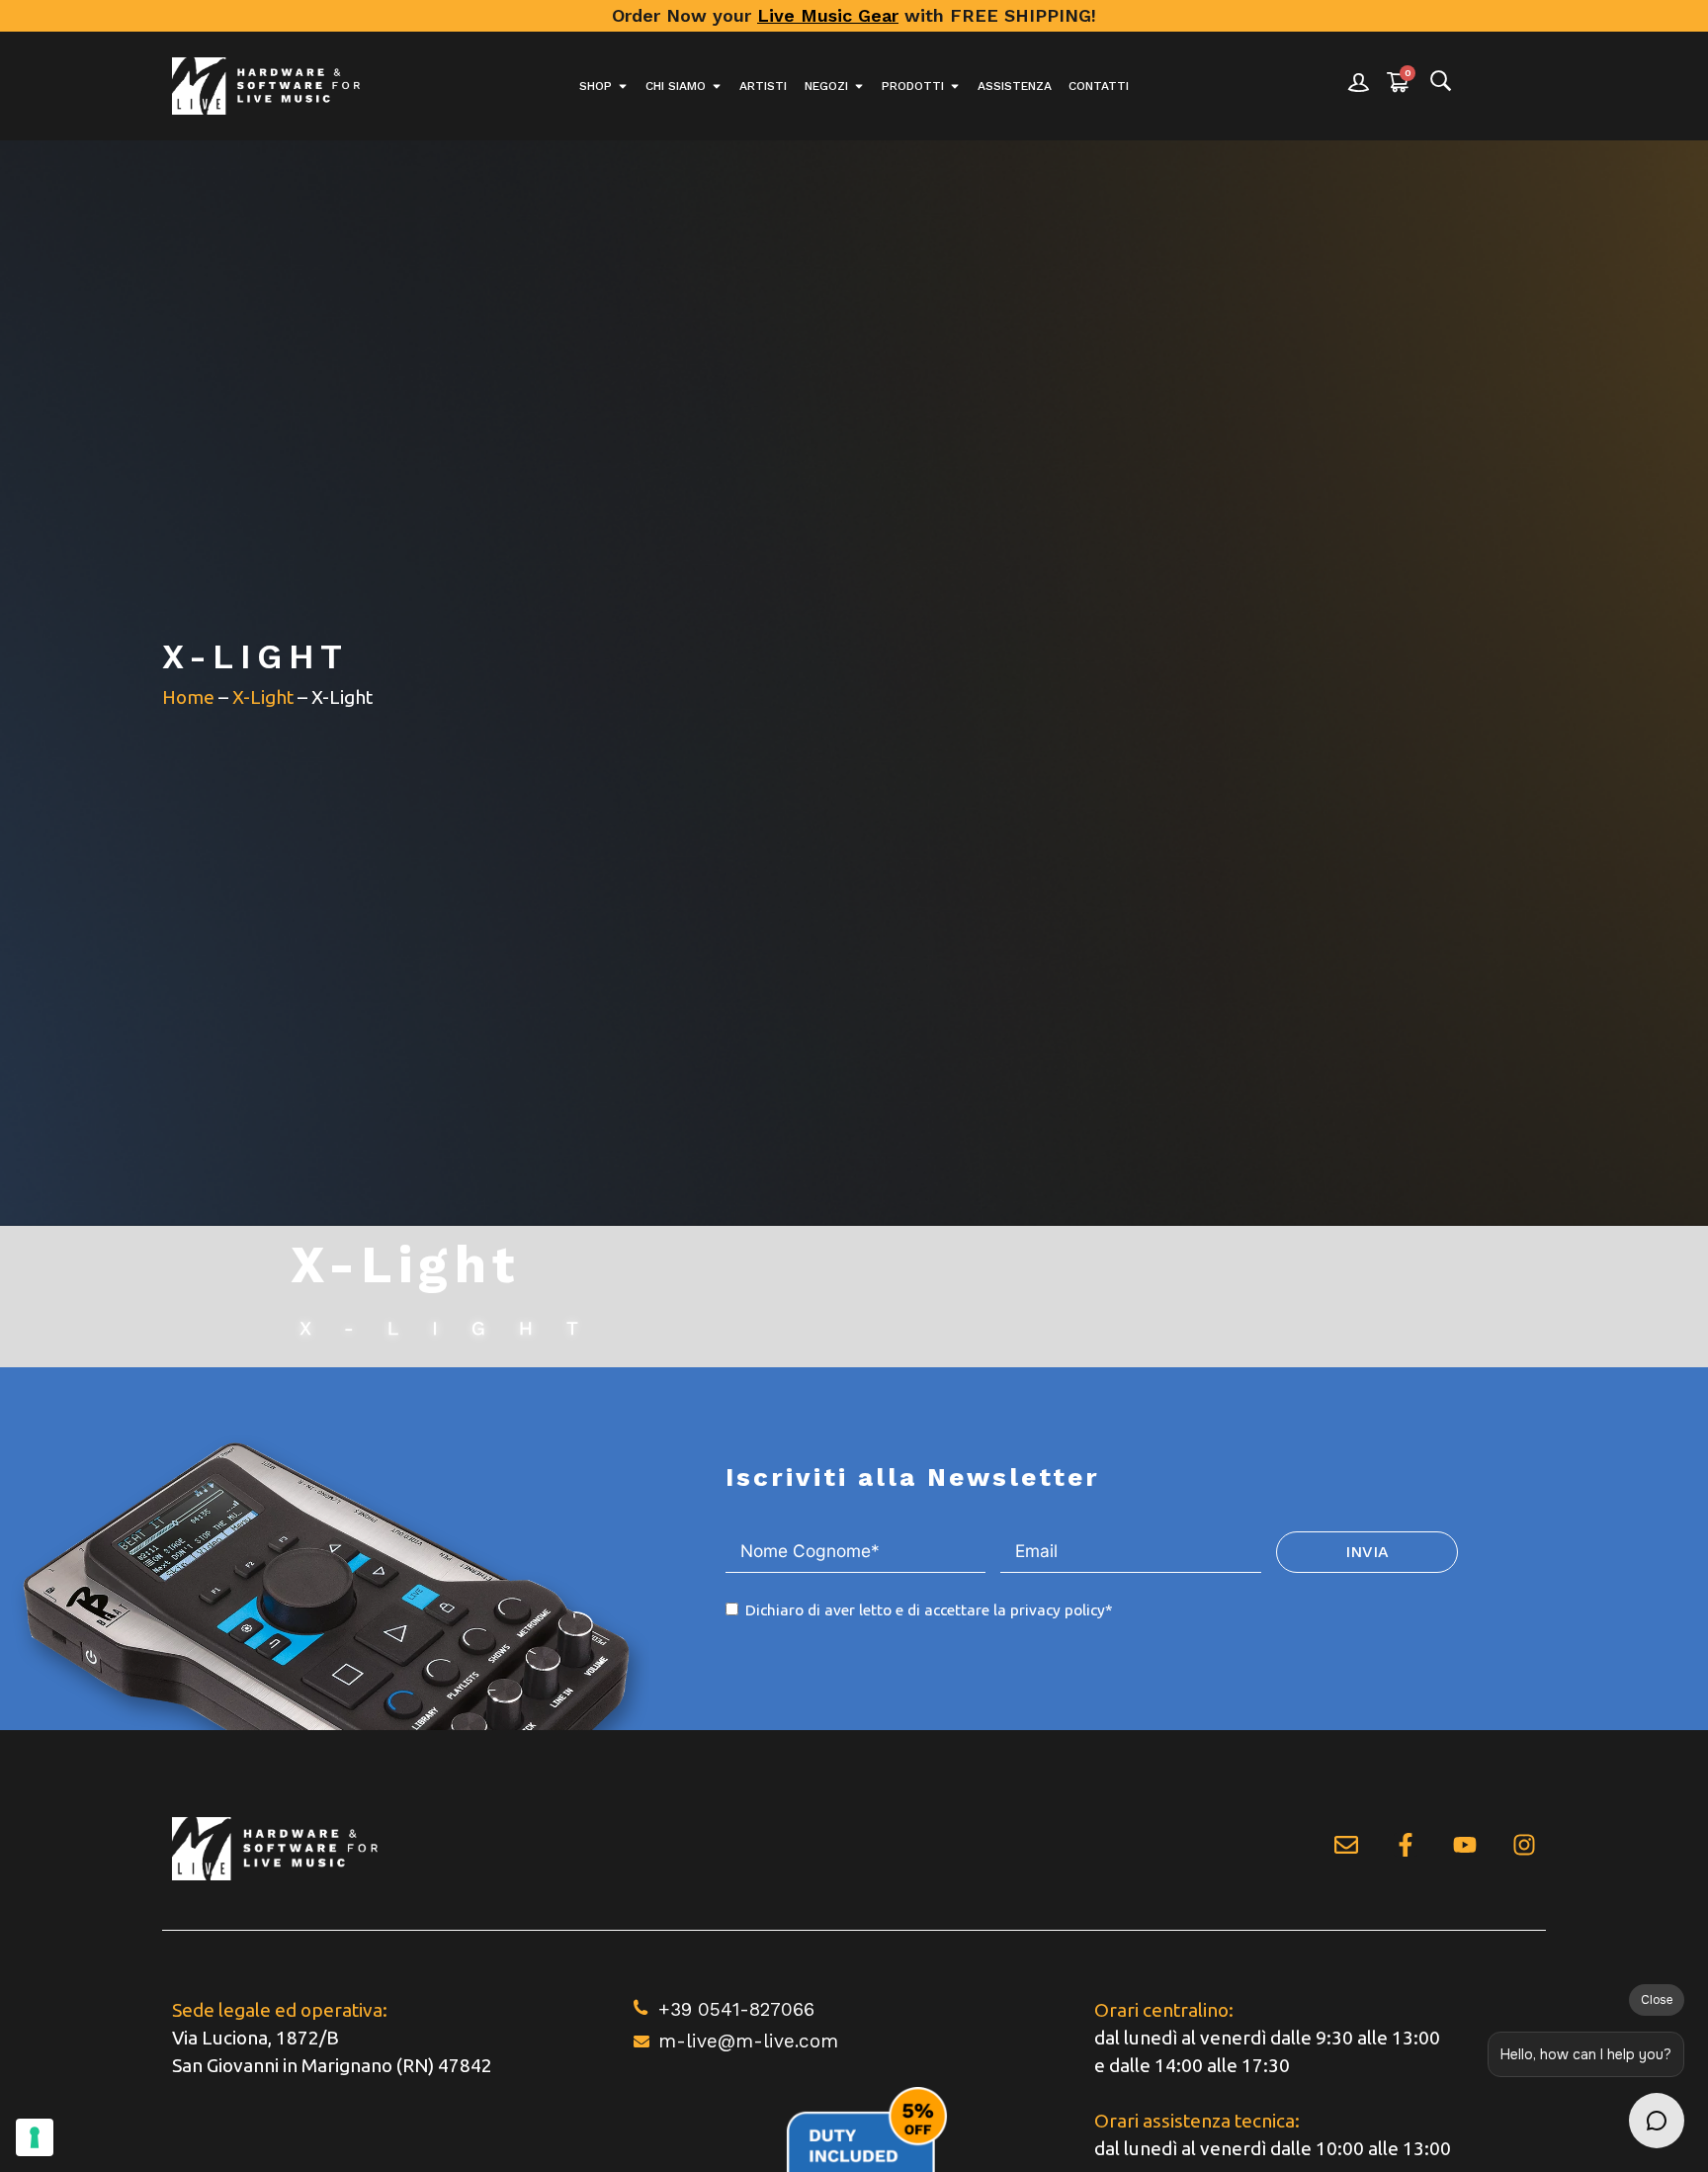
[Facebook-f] (1406, 1845)
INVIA (1367, 1552)
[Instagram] (1524, 1845)
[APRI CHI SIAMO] (717, 86)
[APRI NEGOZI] (859, 86)
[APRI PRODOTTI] (955, 86)
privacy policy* (1062, 1610)
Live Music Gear (828, 15)
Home (188, 697)
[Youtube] (1465, 1845)
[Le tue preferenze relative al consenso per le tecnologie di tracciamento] (35, 2137)
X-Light (263, 697)
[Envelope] (1346, 1845)
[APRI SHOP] (623, 86)
